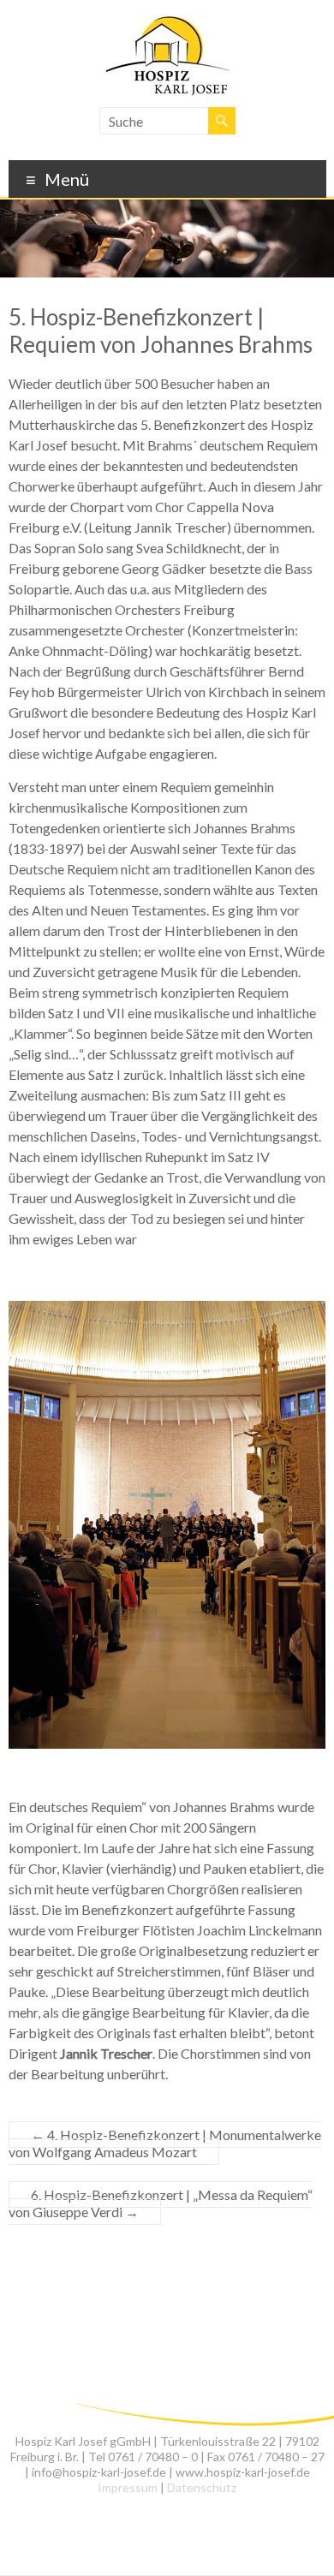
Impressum (128, 2487)
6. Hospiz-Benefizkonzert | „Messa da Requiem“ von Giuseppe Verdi (161, 2203)
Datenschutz (202, 2487)
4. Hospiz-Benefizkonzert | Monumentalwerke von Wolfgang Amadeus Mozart (165, 2143)
